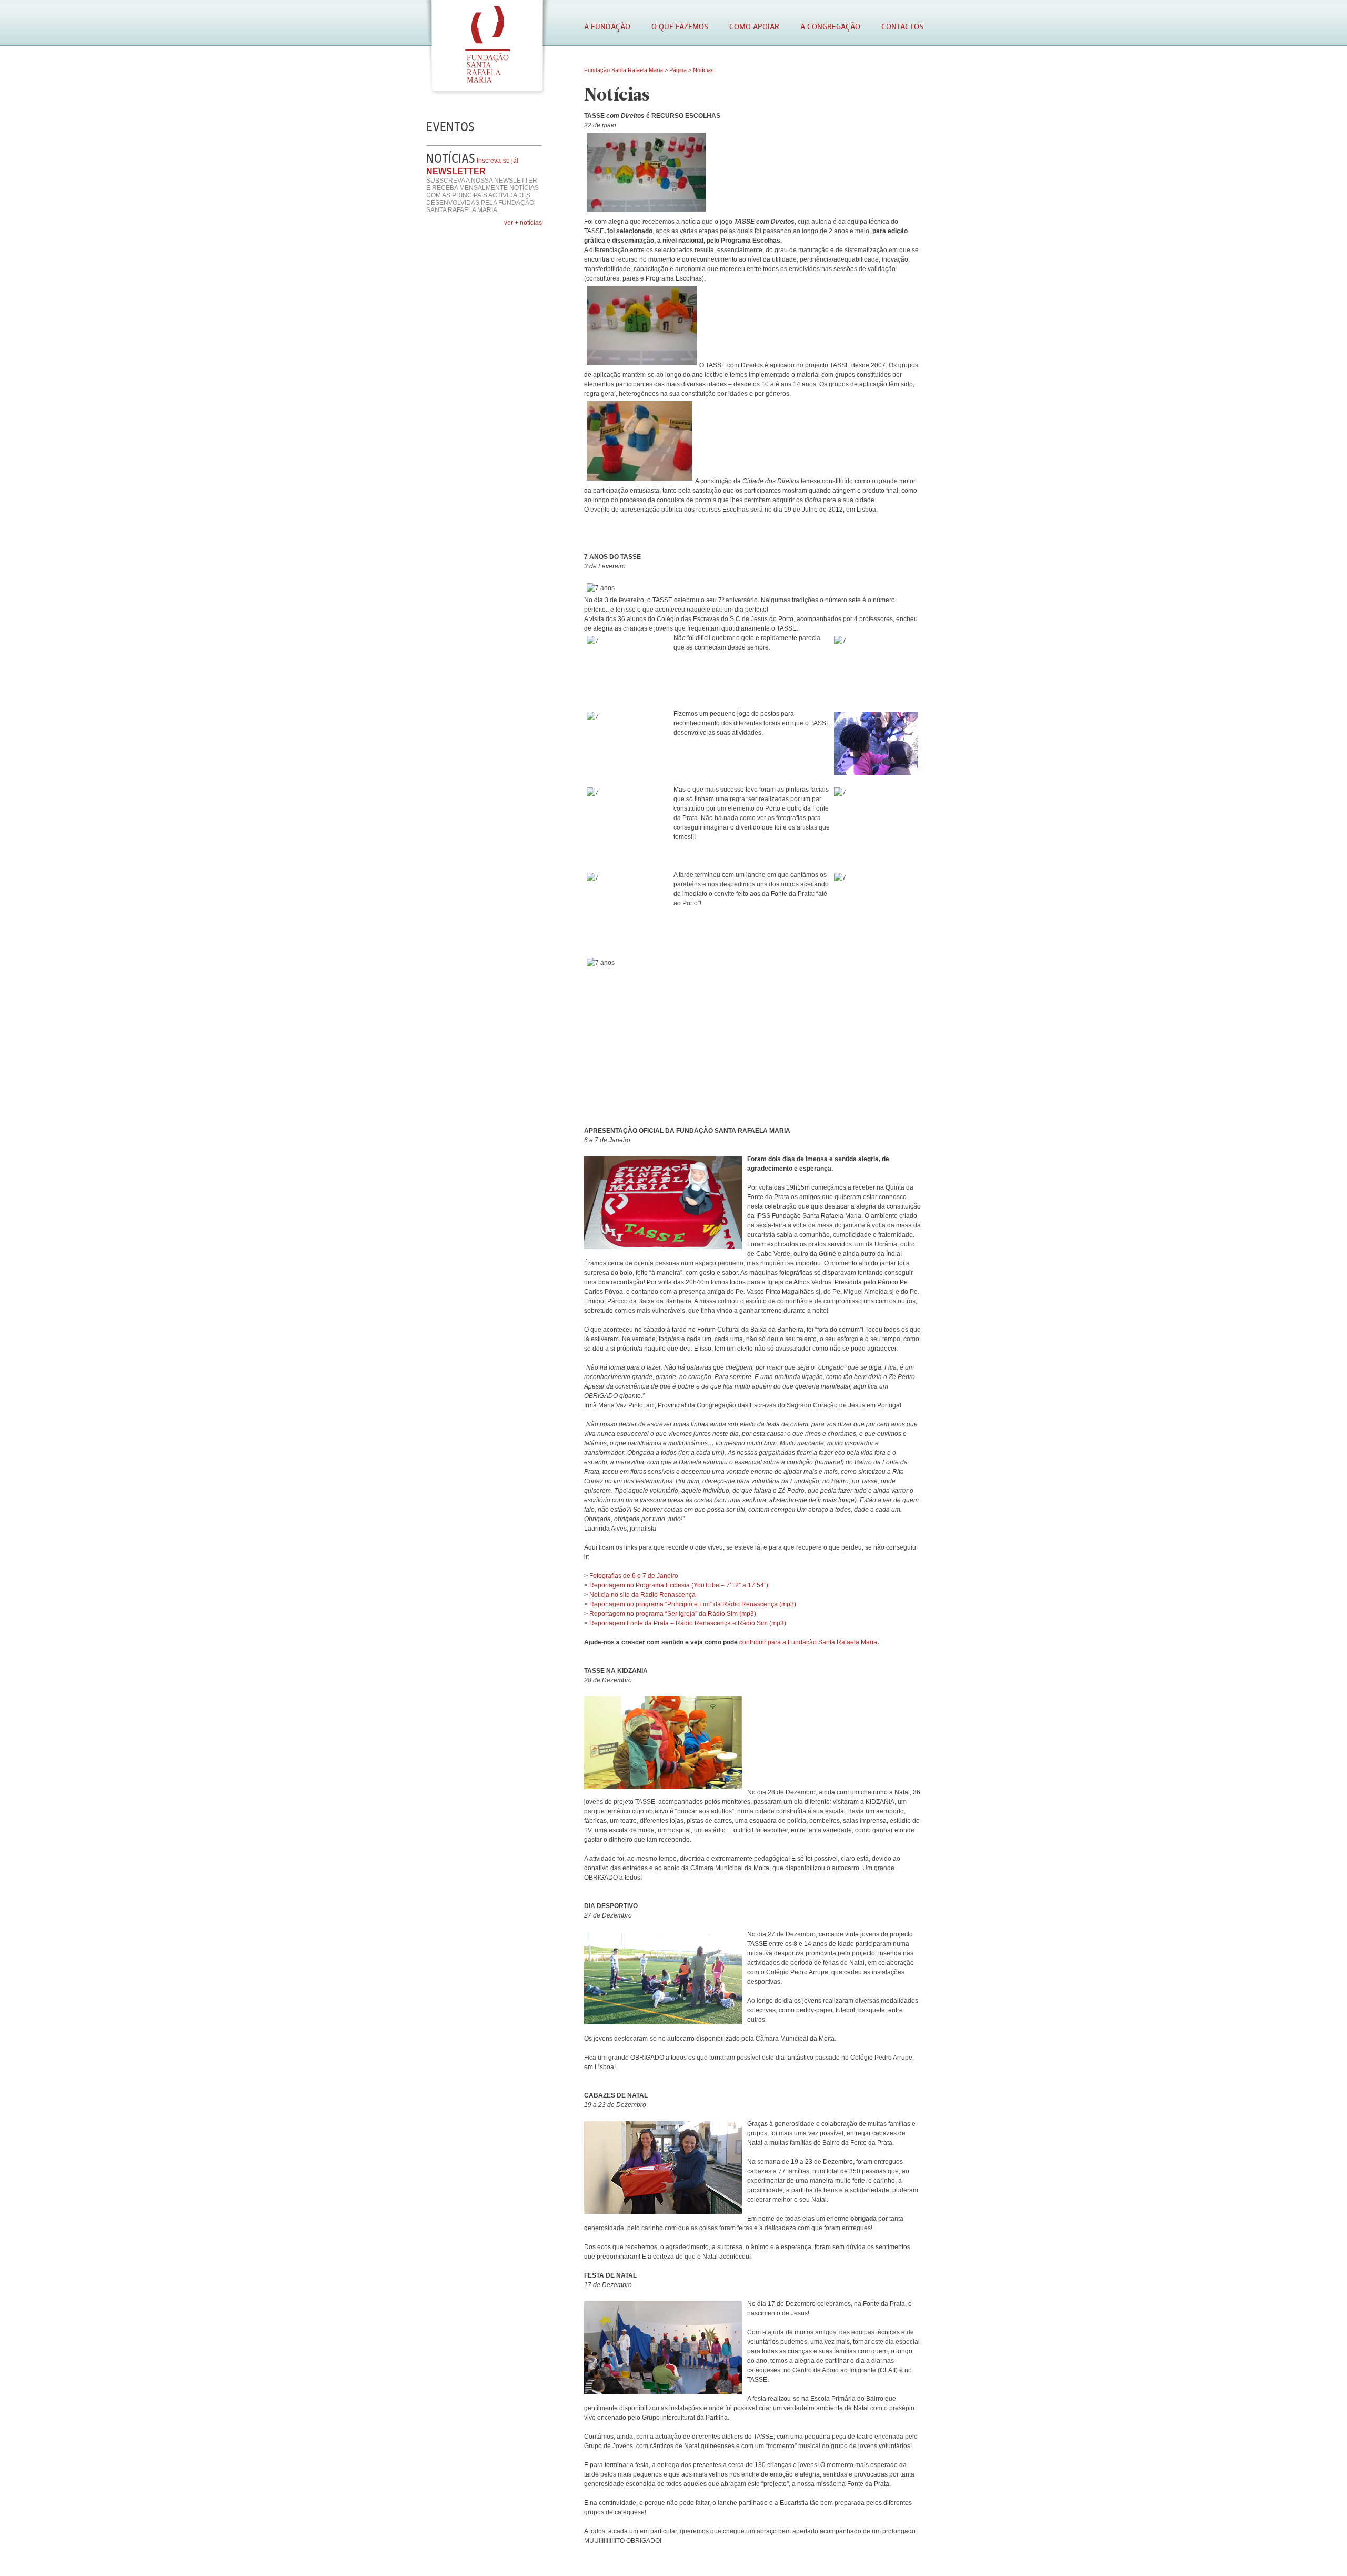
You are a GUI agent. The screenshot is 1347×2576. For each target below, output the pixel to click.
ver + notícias (523, 223)
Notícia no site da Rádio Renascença (642, 1595)
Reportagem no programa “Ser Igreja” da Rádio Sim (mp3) (673, 1614)
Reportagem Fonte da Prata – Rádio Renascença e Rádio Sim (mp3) (688, 1623)
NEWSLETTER (456, 171)
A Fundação (607, 27)
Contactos (902, 27)
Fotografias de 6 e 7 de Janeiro (634, 1576)
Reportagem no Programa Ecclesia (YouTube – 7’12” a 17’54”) (679, 1585)
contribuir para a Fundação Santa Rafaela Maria (808, 1642)
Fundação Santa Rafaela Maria (624, 70)
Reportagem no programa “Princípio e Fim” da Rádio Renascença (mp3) (693, 1604)
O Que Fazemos (680, 27)
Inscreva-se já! (497, 161)
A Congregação (830, 27)
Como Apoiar (754, 27)
